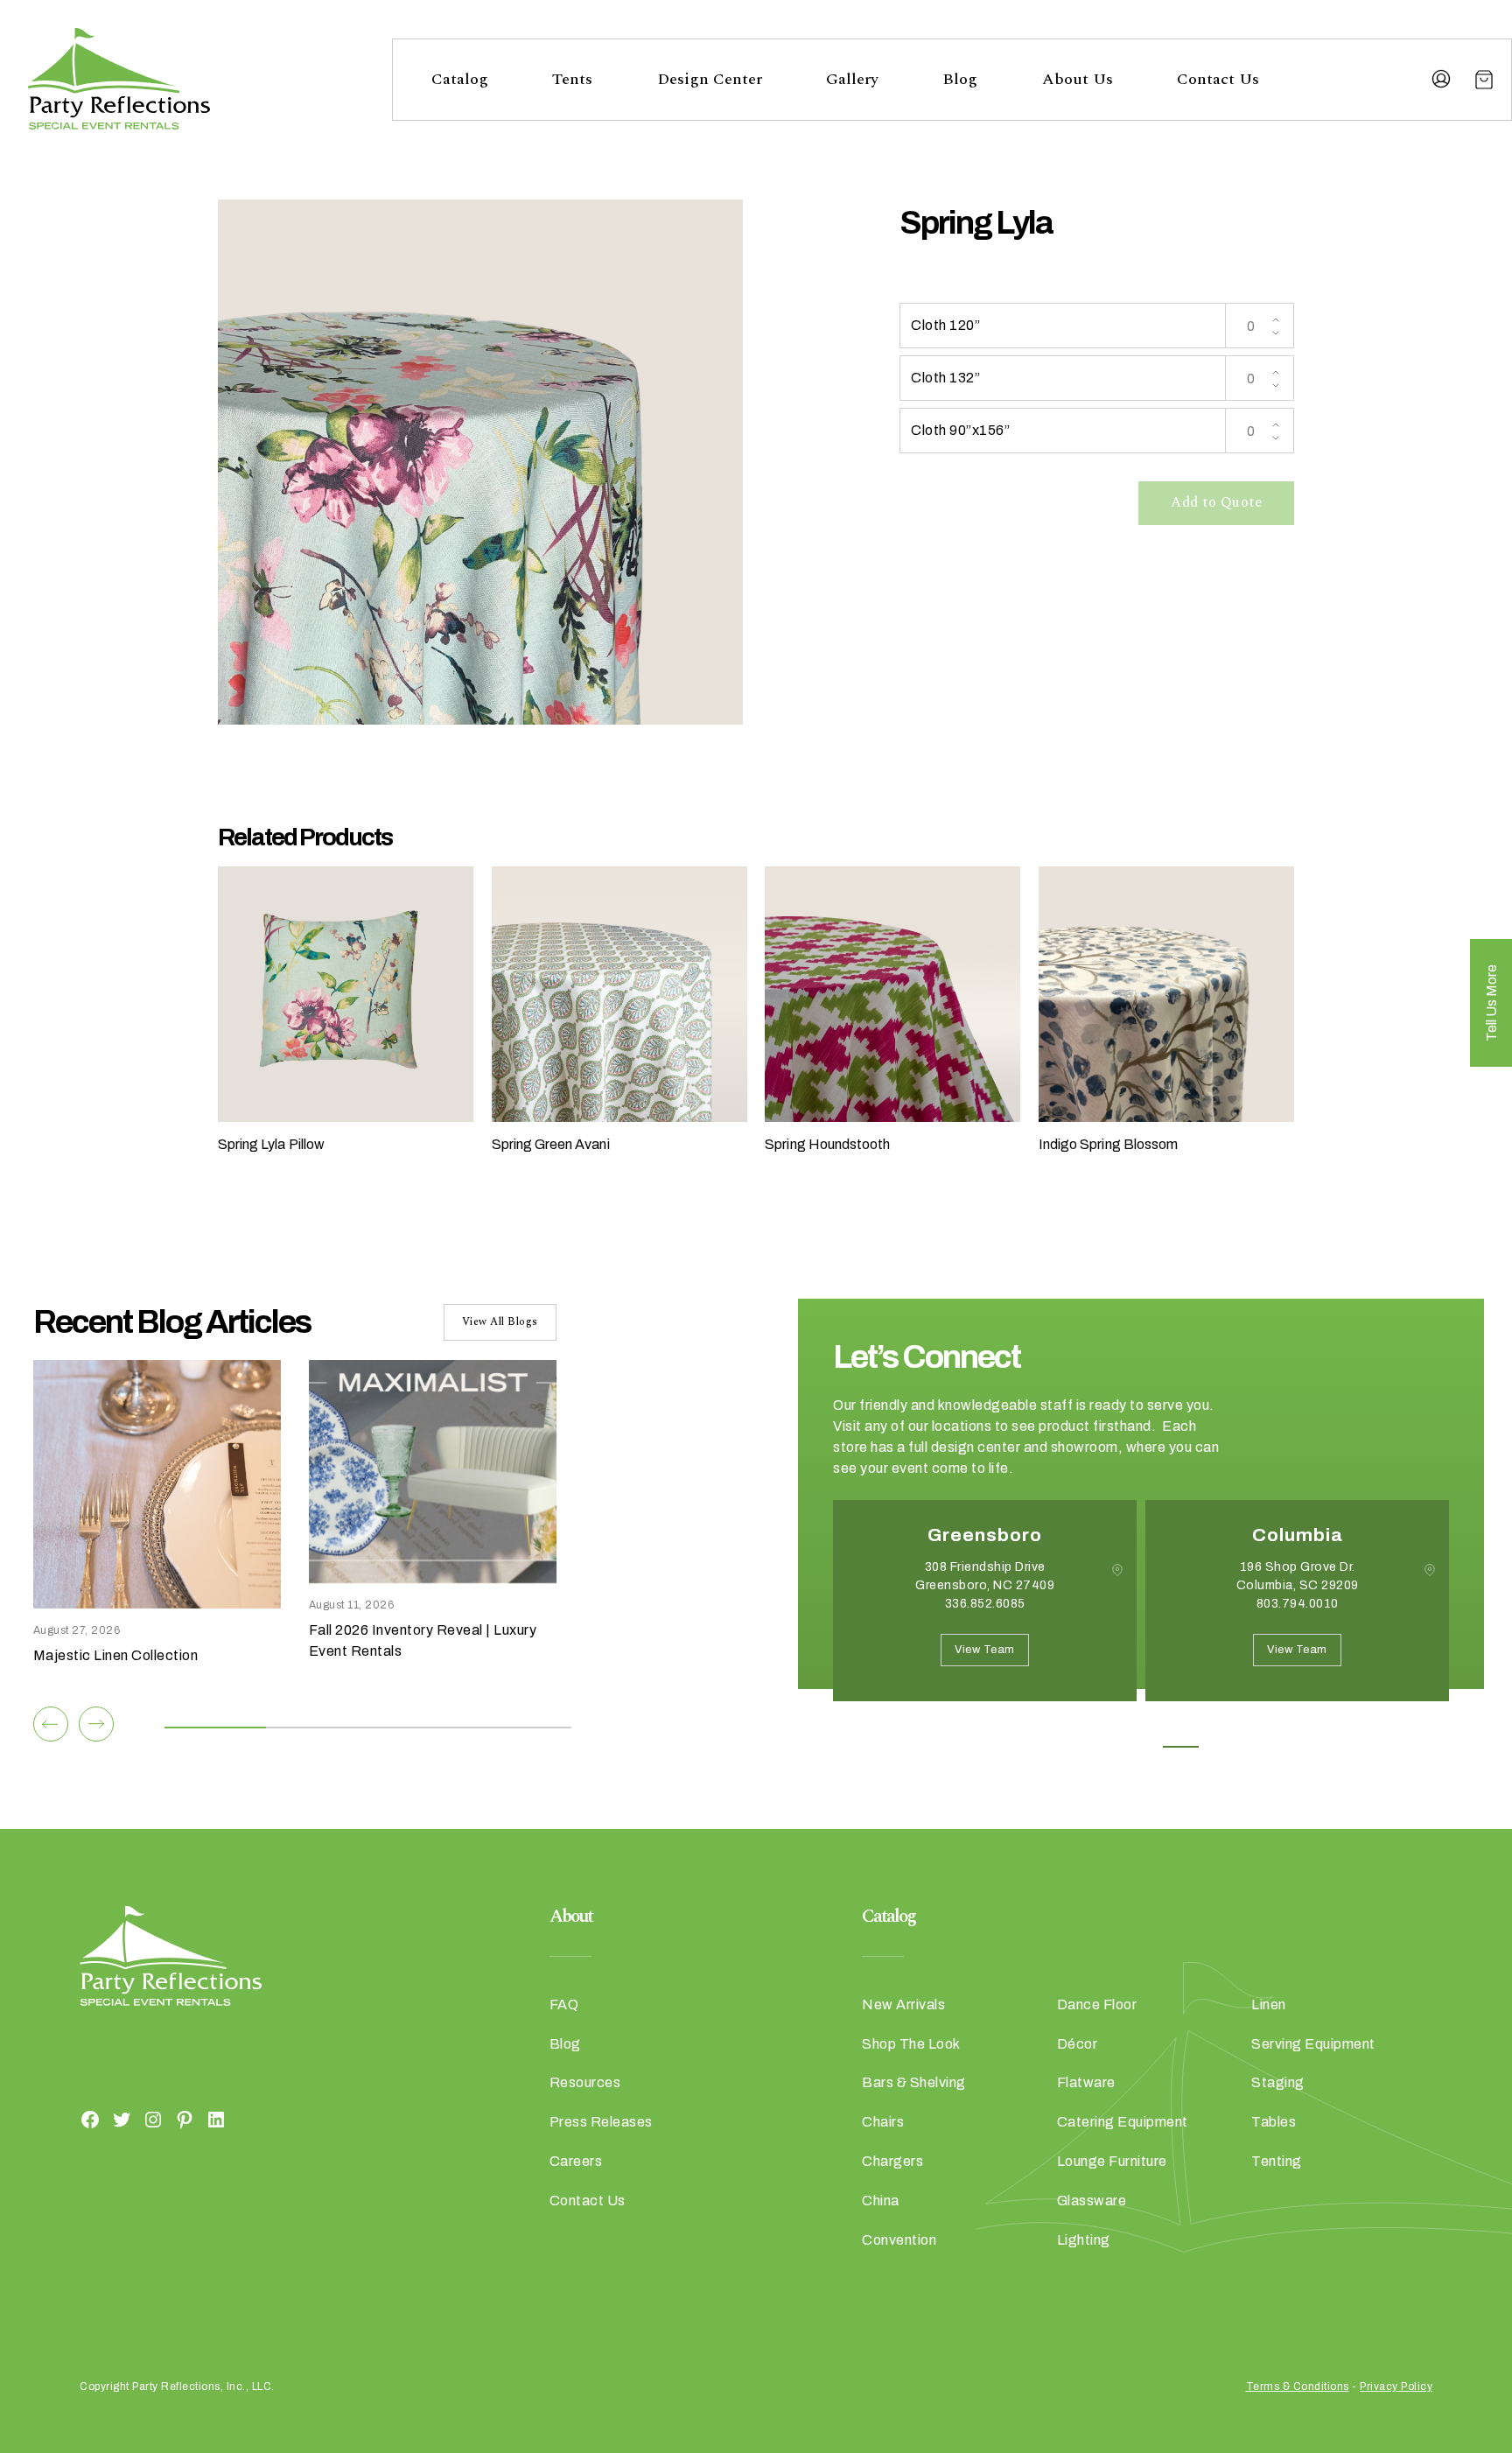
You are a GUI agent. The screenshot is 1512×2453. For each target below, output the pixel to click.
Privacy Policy (1396, 2386)
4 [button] (1181, 1747)
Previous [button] (846, 1728)
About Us (1078, 79)
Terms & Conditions (1298, 2386)
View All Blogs (500, 1322)
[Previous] (51, 1724)
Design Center (710, 79)
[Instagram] (153, 2119)
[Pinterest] (185, 2119)
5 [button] (1220, 1747)
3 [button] (1141, 1747)
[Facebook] (90, 2119)
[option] (985, 1614)
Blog (960, 79)
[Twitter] (122, 2119)
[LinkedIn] (216, 2119)
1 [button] (1063, 1747)
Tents (572, 79)
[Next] (96, 1724)
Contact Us (1218, 79)
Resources (585, 2082)
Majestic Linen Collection (116, 1655)
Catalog (460, 79)
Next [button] (895, 1728)
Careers (576, 2161)
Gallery (852, 79)
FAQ (564, 2004)
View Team (985, 1650)
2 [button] (1102, 1747)
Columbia (1298, 1535)
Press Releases (601, 2122)
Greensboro (985, 1535)
